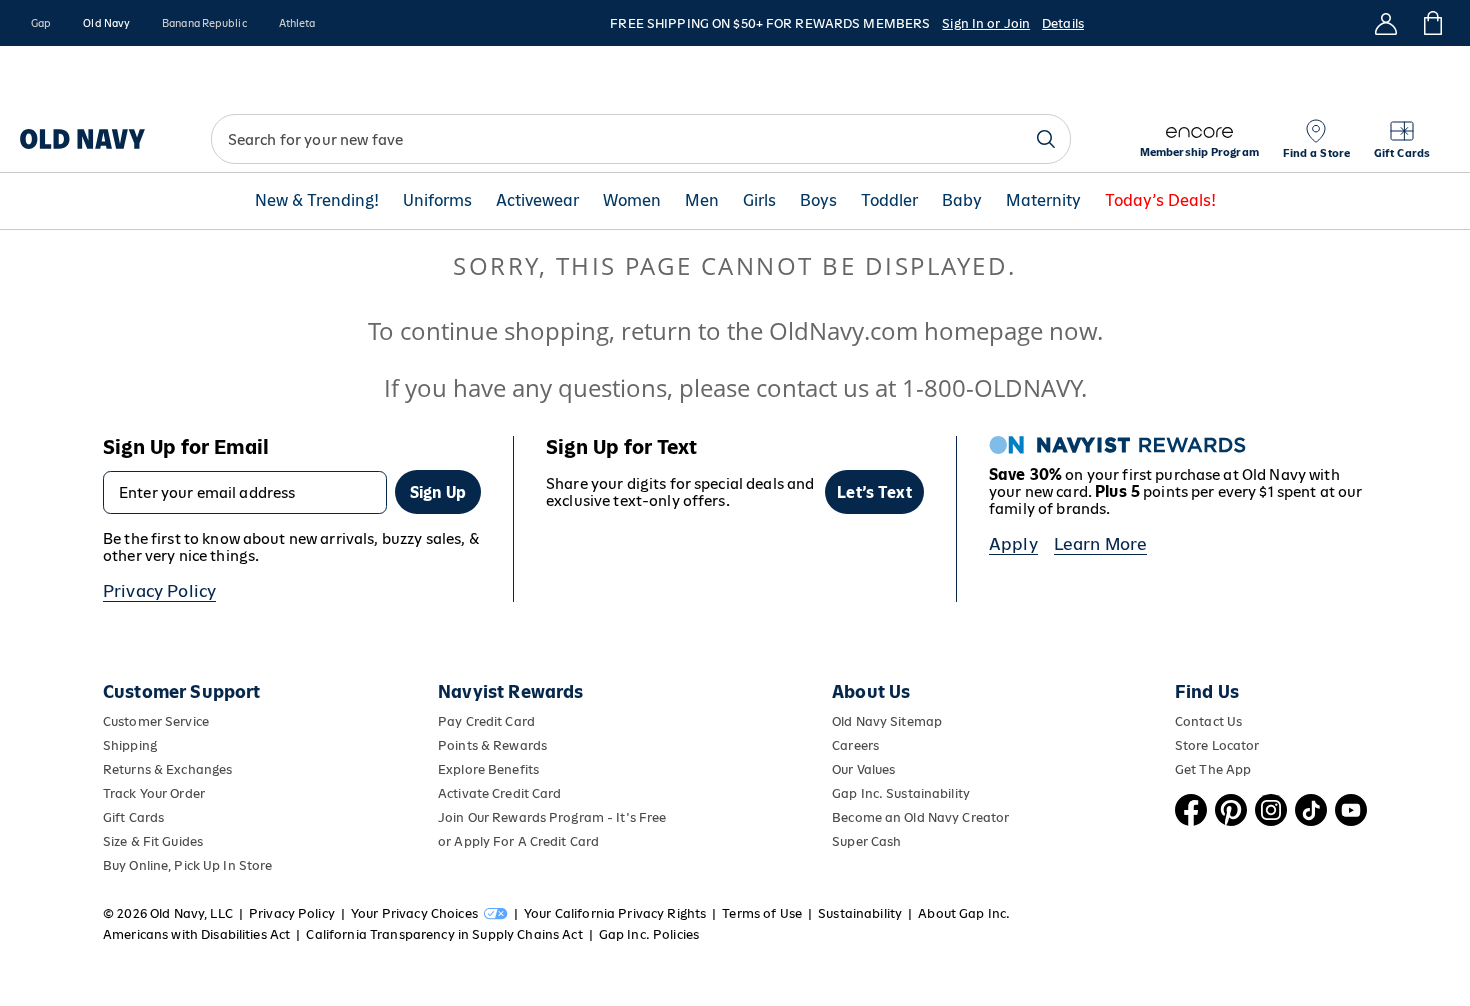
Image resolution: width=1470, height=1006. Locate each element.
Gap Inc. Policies (649, 934)
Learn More (1101, 544)
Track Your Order (154, 793)
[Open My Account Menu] (1386, 23)
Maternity (1043, 201)
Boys (818, 201)
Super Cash (866, 841)
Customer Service (156, 721)
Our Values (863, 769)
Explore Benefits (488, 769)
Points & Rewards (492, 745)
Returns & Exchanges (167, 769)
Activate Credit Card (499, 793)
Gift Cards (133, 817)
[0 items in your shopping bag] (1431, 23)
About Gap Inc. (964, 913)
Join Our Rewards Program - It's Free (552, 817)
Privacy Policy (159, 591)
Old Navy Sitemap (887, 721)
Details (1063, 23)
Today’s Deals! (1160, 201)
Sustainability (860, 913)
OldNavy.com (843, 330)
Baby (962, 201)
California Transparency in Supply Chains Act (444, 934)
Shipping (130, 745)
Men (702, 201)
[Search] (1046, 139)
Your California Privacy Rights (615, 913)
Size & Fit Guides (153, 841)
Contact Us (1208, 721)
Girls (759, 201)
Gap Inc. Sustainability (901, 793)
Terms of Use (762, 913)
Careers (855, 745)
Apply (1013, 544)
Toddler (889, 201)
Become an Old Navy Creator (920, 817)
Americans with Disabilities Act (196, 934)
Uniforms (437, 201)
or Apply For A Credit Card (518, 841)
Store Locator (1217, 745)
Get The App (1213, 769)
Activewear (537, 201)
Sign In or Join (986, 23)
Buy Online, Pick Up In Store (187, 865)
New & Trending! (317, 201)
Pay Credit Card (486, 721)
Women (632, 201)
